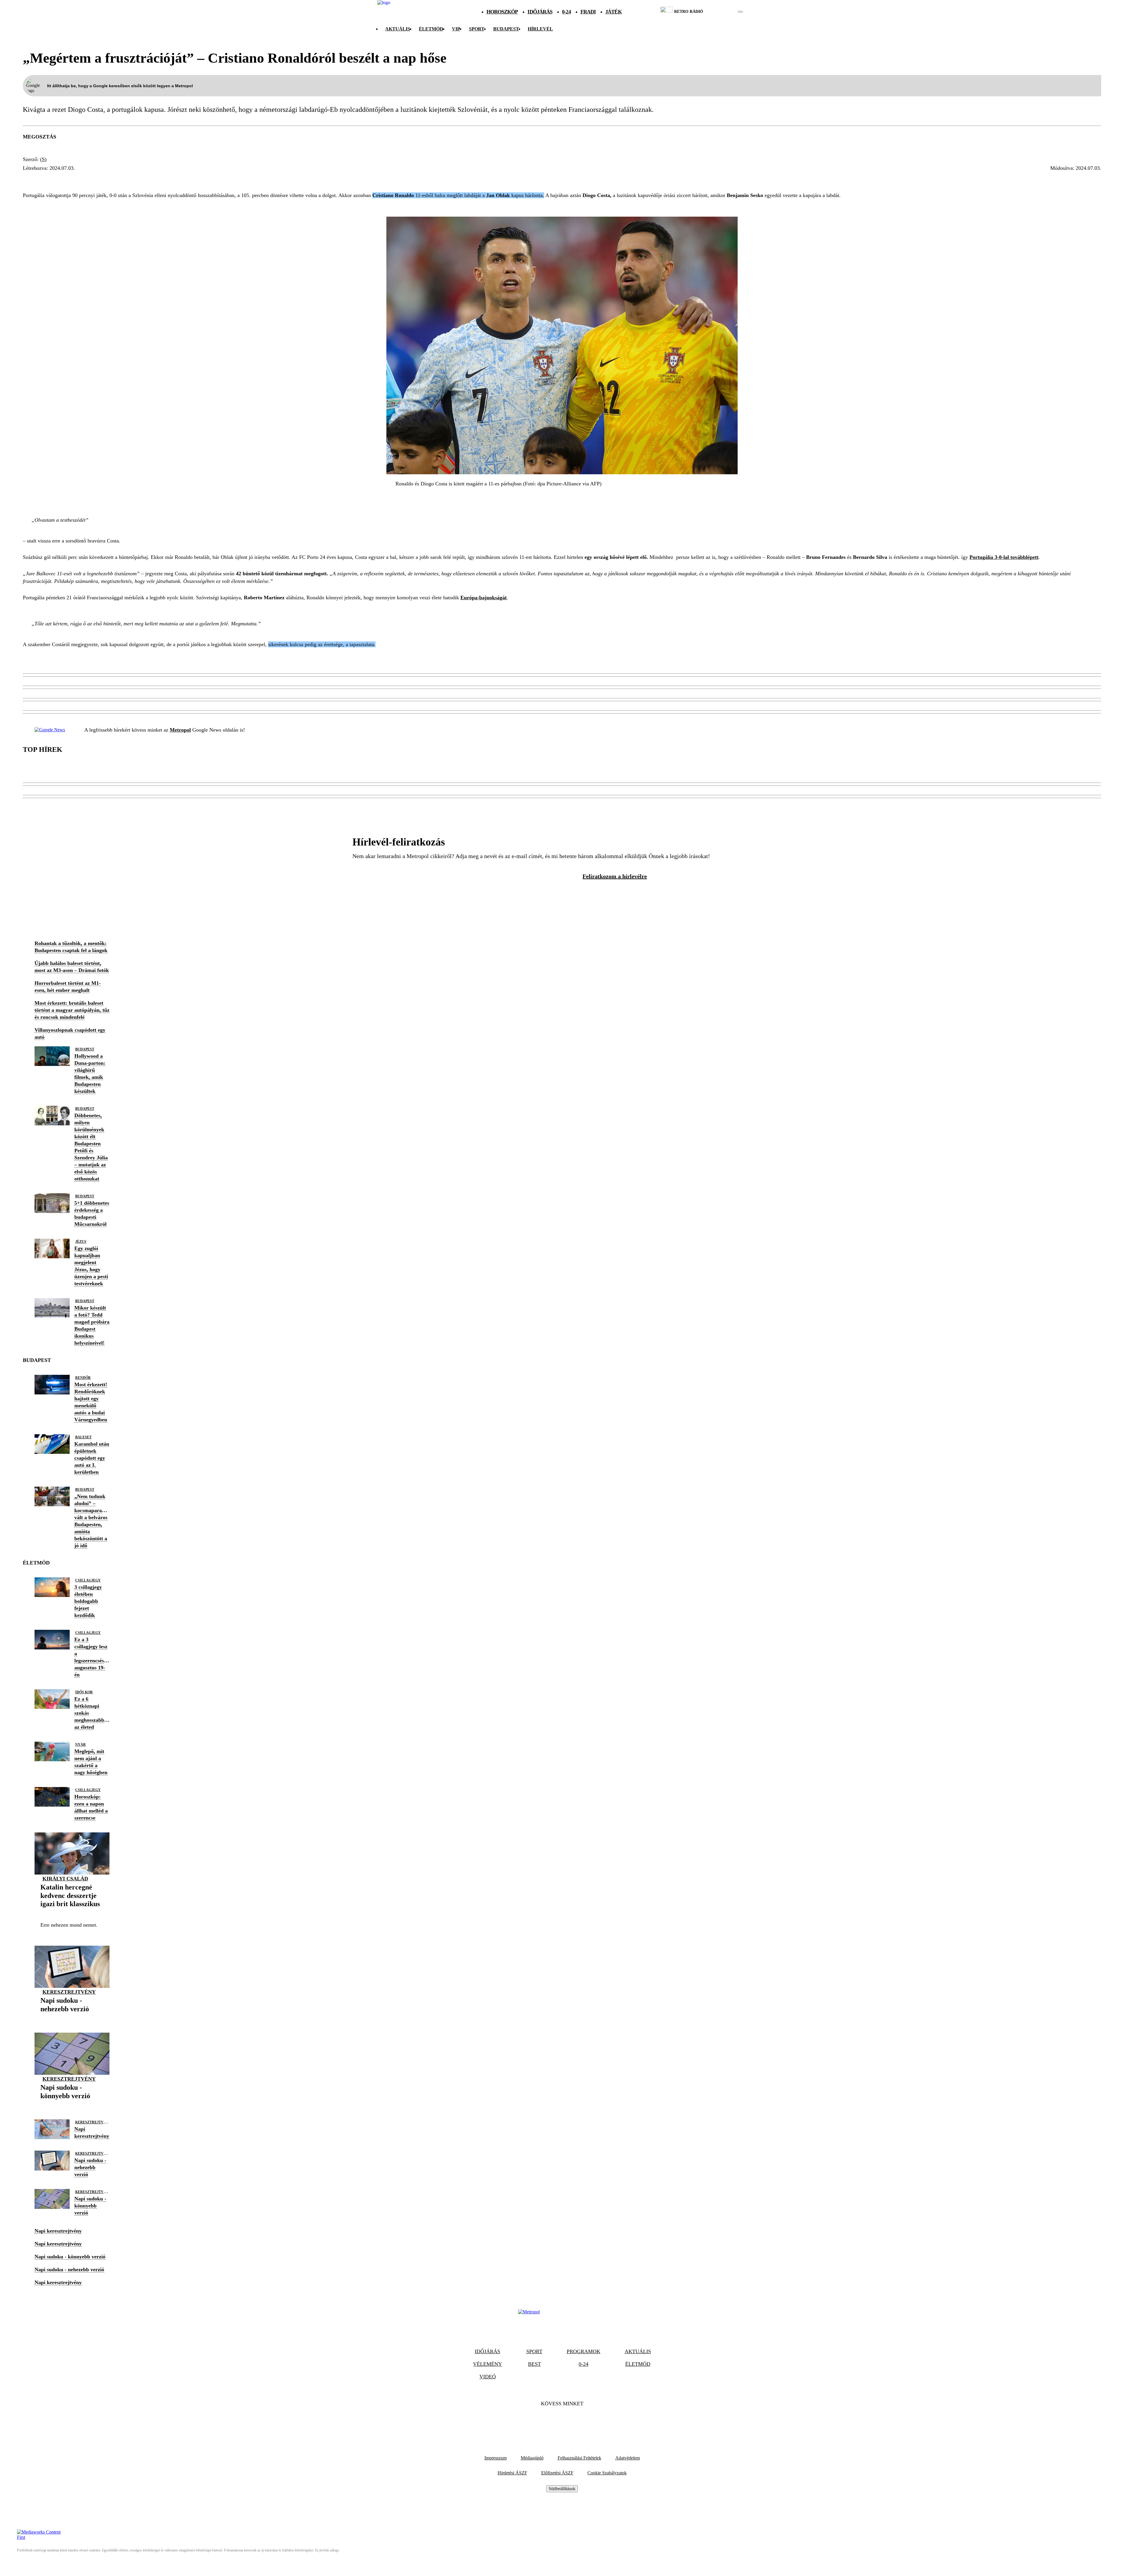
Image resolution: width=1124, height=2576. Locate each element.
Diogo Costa (44, 179)
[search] (740, 12)
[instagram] (725, 12)
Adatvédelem (628, 2458)
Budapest (85, 1049)
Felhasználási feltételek (579, 2458)
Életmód (431, 29)
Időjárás (540, 12)
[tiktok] (723, 12)
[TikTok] (562, 2422)
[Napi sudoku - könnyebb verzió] (72, 2105)
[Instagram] (578, 2422)
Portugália (87, 179)
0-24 (566, 12)
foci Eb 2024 (129, 179)
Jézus (81, 1242)
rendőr (83, 1378)
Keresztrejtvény (69, 1992)
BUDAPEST (506, 29)
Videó (488, 2377)
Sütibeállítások (562, 2489)
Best (534, 2364)
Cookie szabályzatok (607, 2473)
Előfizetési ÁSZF (557, 2473)
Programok (584, 2351)
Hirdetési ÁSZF (512, 2473)
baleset (83, 1437)
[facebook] (720, 12)
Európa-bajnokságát (484, 598)
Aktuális (398, 29)
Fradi (588, 12)
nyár (80, 1745)
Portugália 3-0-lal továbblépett (1004, 557)
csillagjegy (88, 1580)
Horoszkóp (502, 12)
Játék (614, 12)
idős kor (84, 1692)
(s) (43, 159)
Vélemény (488, 2364)
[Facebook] (546, 2422)
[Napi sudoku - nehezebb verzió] (72, 2018)
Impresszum (496, 2458)
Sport (477, 29)
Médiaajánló (532, 2458)
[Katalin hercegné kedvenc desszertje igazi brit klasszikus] (72, 1913)
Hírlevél (540, 29)
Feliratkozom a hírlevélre (615, 876)
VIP (456, 29)
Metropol (180, 730)
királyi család (65, 1879)
